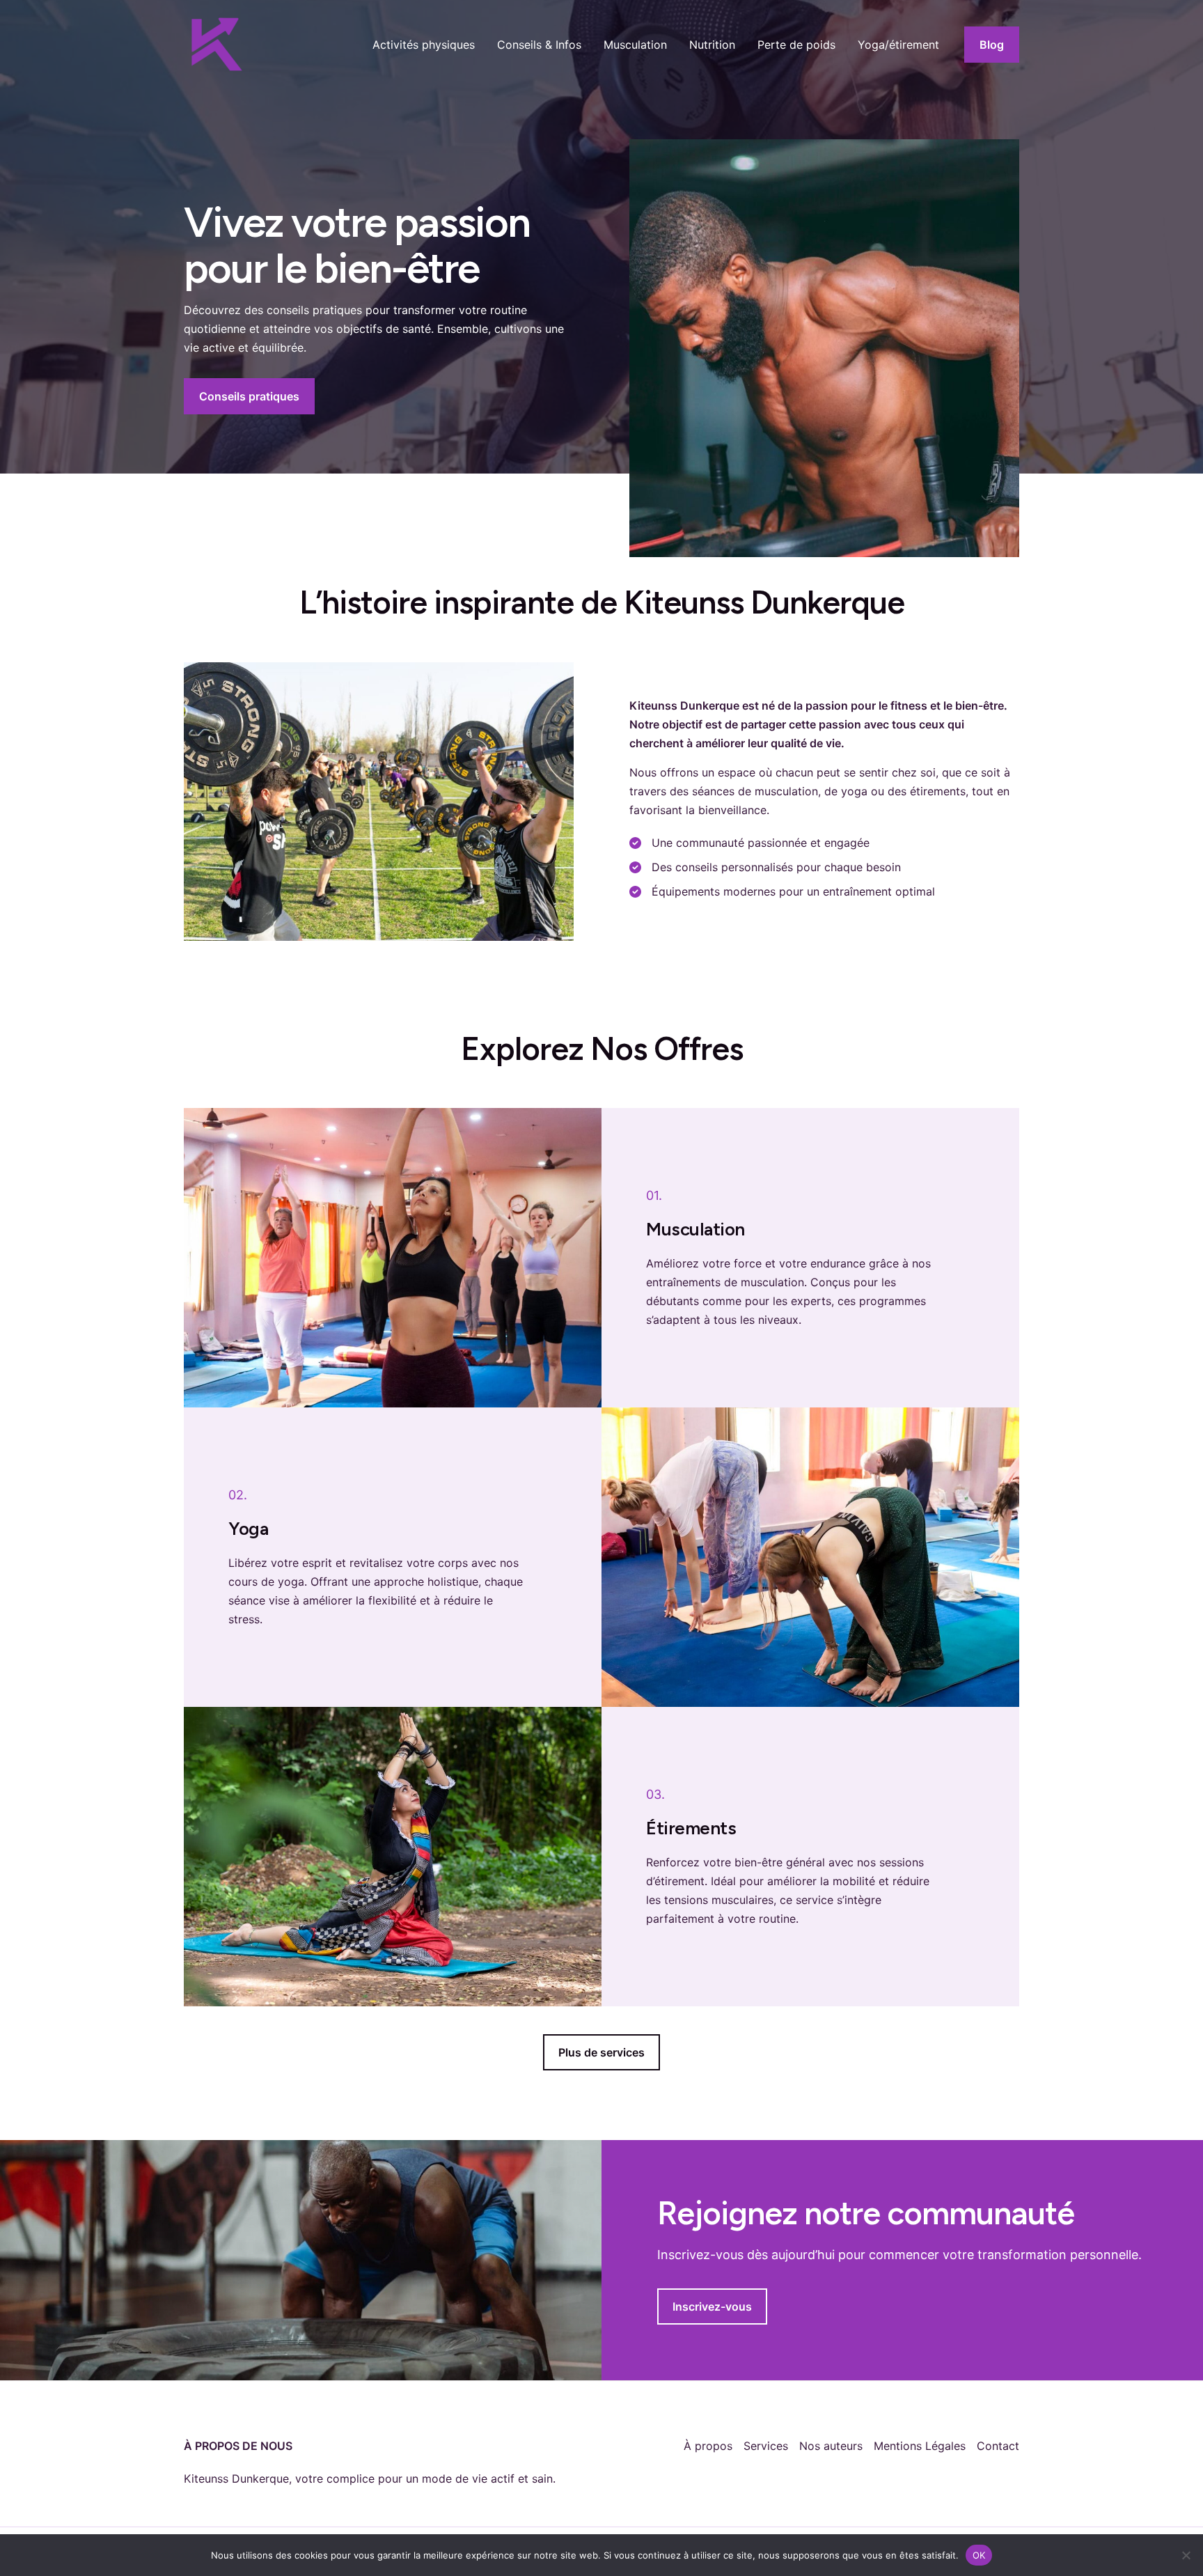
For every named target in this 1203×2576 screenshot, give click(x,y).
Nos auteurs (831, 2446)
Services (766, 2446)
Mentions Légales (920, 2446)
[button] (992, 45)
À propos (708, 2446)
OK (979, 2554)
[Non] (1186, 2555)
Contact (998, 2446)
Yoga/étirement (898, 45)
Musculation (635, 45)
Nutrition (712, 45)
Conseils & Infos (539, 45)
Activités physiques (424, 45)
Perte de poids (796, 45)
